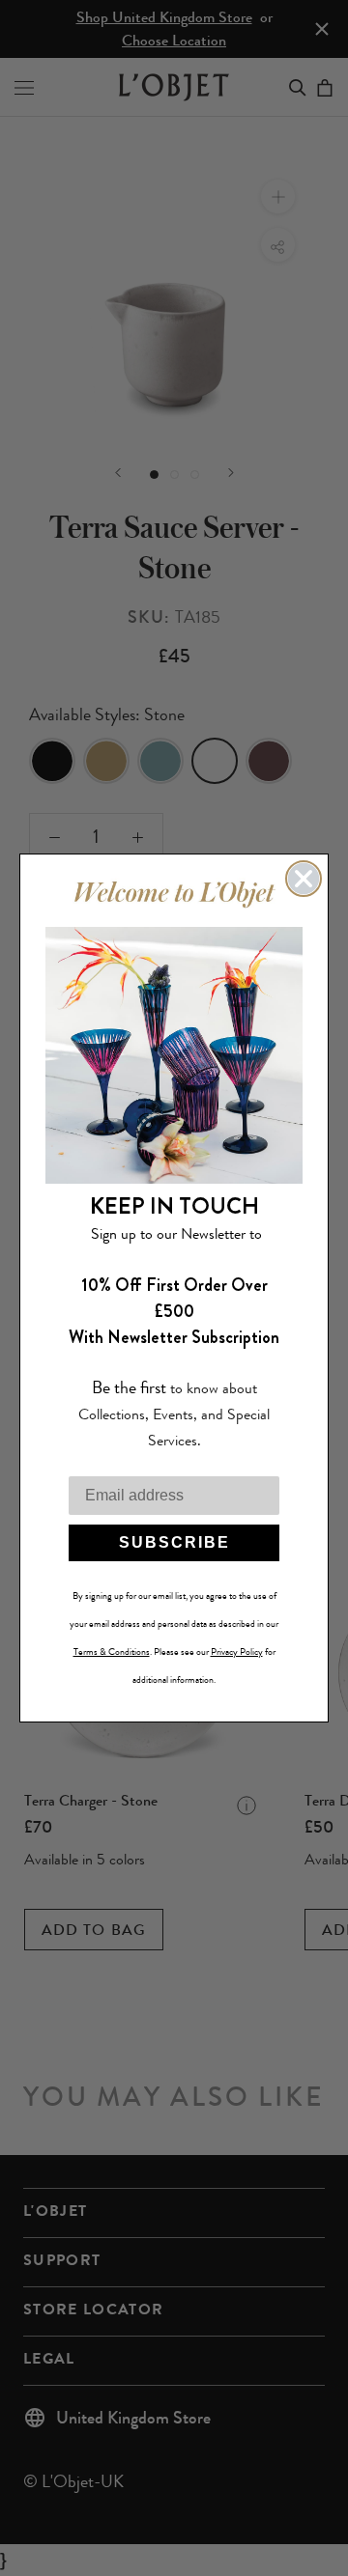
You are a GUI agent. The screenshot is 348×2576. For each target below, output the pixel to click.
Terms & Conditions (112, 1652)
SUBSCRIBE (174, 1542)
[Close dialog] (304, 879)
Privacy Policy (237, 1652)
